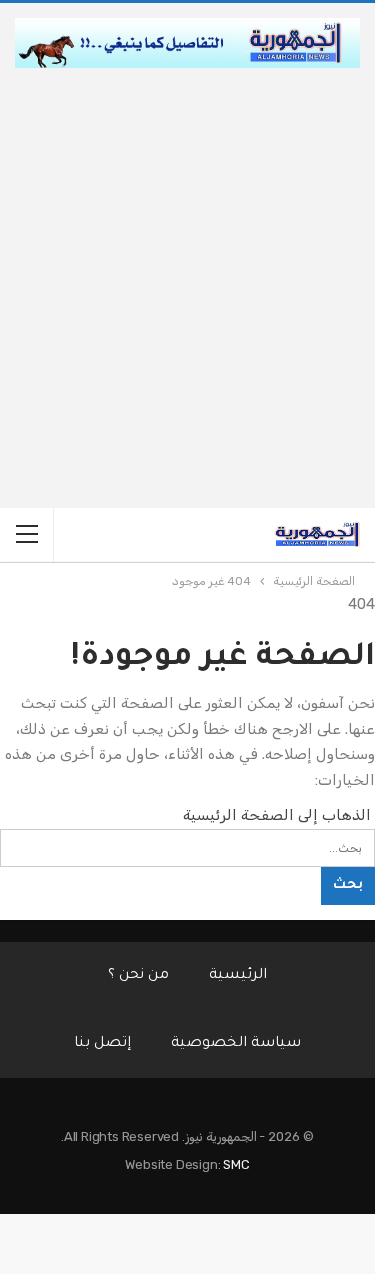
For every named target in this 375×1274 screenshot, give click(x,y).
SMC (236, 1164)
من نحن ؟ (138, 976)
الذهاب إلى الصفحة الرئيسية (279, 815)
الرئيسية (238, 976)
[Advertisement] (187, 265)
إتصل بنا (102, 1044)
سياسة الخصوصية (236, 1044)
